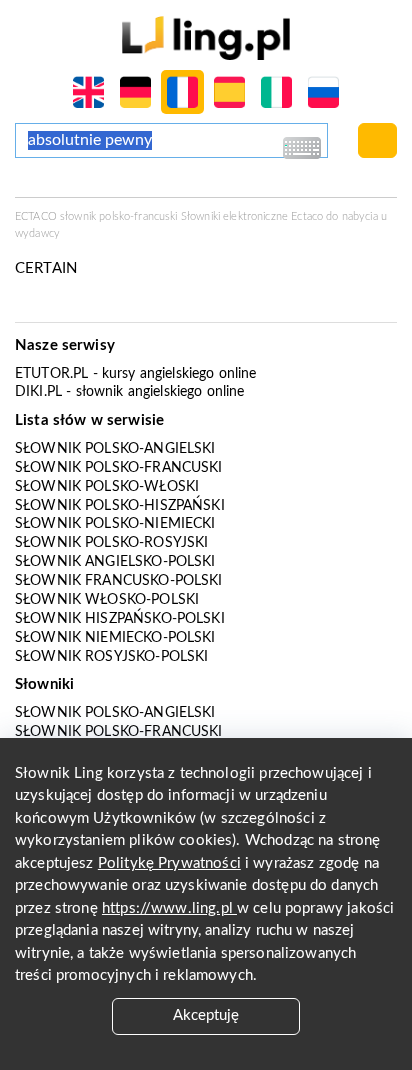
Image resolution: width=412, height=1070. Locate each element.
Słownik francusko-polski (119, 581)
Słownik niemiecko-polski (115, 638)
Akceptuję (206, 1015)
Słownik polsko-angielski (115, 449)
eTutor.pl (51, 374)
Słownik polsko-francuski (119, 468)
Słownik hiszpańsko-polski (120, 619)
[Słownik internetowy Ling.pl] (205, 37)
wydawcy (37, 233)
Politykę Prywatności (169, 863)
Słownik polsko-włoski (107, 487)
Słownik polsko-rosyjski (111, 543)
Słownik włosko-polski (107, 600)
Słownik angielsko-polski (115, 562)
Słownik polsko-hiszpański (120, 506)
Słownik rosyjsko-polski (111, 657)
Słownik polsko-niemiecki (115, 524)
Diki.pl (38, 392)
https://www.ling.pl (169, 908)
